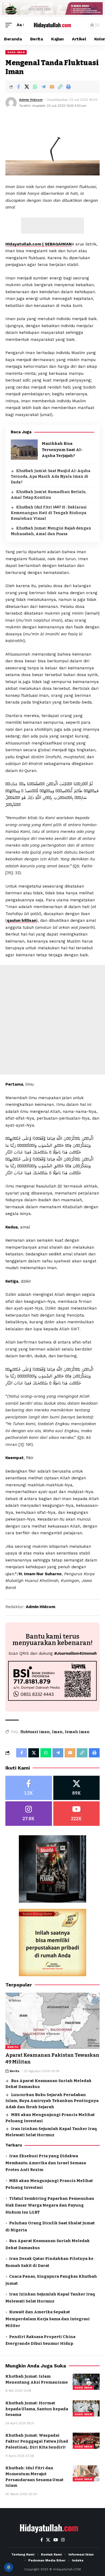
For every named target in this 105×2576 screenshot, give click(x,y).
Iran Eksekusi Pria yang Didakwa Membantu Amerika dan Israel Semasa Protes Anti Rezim (46, 2163)
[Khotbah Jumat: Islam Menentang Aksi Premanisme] (86, 2382)
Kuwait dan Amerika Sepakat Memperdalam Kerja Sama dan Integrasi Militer (48, 2319)
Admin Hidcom (31, 100)
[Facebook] (29, 1788)
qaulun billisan (22, 920)
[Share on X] (27, 87)
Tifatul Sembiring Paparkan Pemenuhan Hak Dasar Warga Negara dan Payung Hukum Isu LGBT (50, 2205)
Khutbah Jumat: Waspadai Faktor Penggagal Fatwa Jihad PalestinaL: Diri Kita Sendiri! (37, 2441)
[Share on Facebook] (18, 87)
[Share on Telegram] (43, 87)
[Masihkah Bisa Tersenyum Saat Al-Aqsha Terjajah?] (24, 450)
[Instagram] (29, 1814)
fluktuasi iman (35, 1732)
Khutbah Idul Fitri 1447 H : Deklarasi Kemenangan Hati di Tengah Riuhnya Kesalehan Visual (49, 513)
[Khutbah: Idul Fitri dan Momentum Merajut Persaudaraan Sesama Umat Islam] (86, 2473)
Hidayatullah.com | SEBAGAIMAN (38, 244)
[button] (10, 25)
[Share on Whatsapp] (35, 87)
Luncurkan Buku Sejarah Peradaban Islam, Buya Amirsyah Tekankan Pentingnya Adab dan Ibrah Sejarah (52, 2101)
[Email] (52, 87)
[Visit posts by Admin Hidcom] (11, 103)
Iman (57, 1732)
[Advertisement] (52, 226)
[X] (77, 1788)
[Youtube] (77, 1814)
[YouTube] (56, 2540)
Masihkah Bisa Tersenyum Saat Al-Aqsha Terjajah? (62, 450)
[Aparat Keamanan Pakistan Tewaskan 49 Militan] (52, 2021)
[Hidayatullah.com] (52, 25)
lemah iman (77, 1732)
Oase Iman (16, 52)
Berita (13, 2047)
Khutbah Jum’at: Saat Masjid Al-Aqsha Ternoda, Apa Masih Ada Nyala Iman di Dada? (51, 477)
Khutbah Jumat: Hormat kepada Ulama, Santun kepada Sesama (37, 2409)
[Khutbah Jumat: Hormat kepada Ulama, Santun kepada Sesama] (86, 2408)
